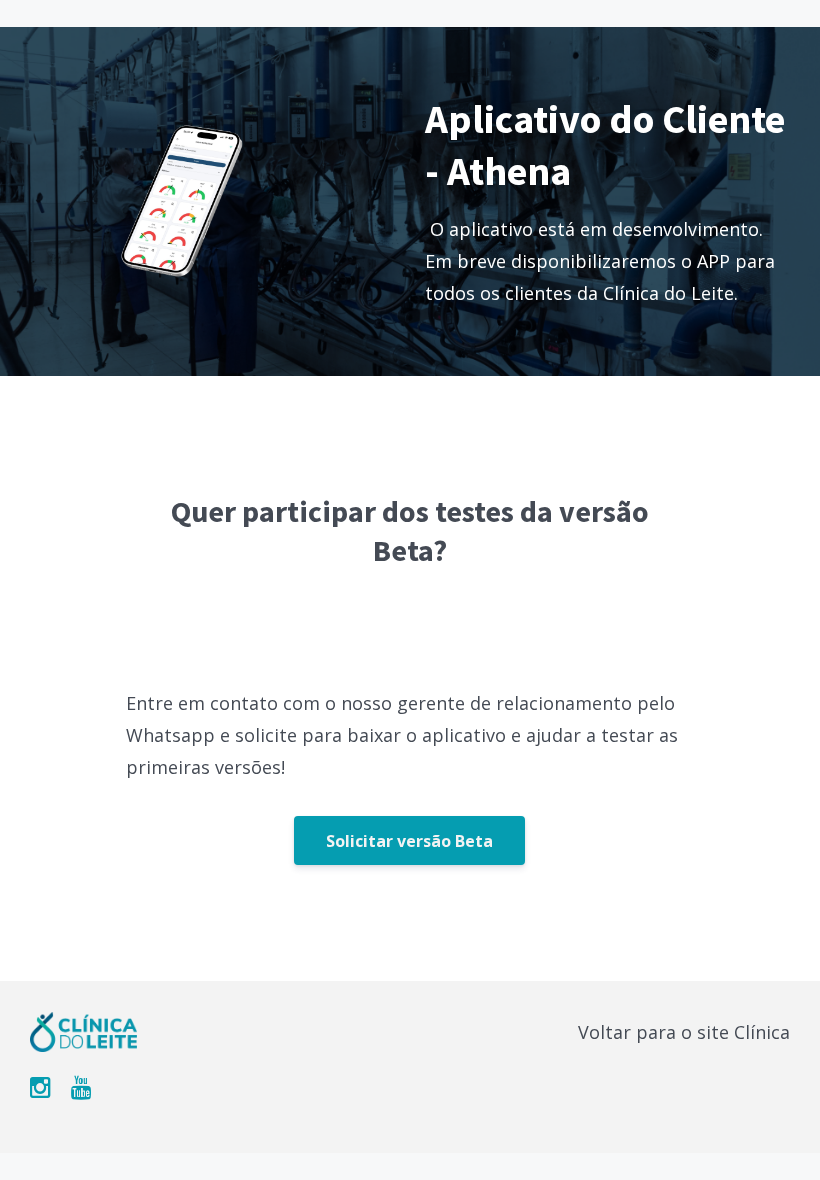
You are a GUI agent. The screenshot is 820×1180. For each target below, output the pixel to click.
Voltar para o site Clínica (684, 1032)
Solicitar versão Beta (409, 841)
